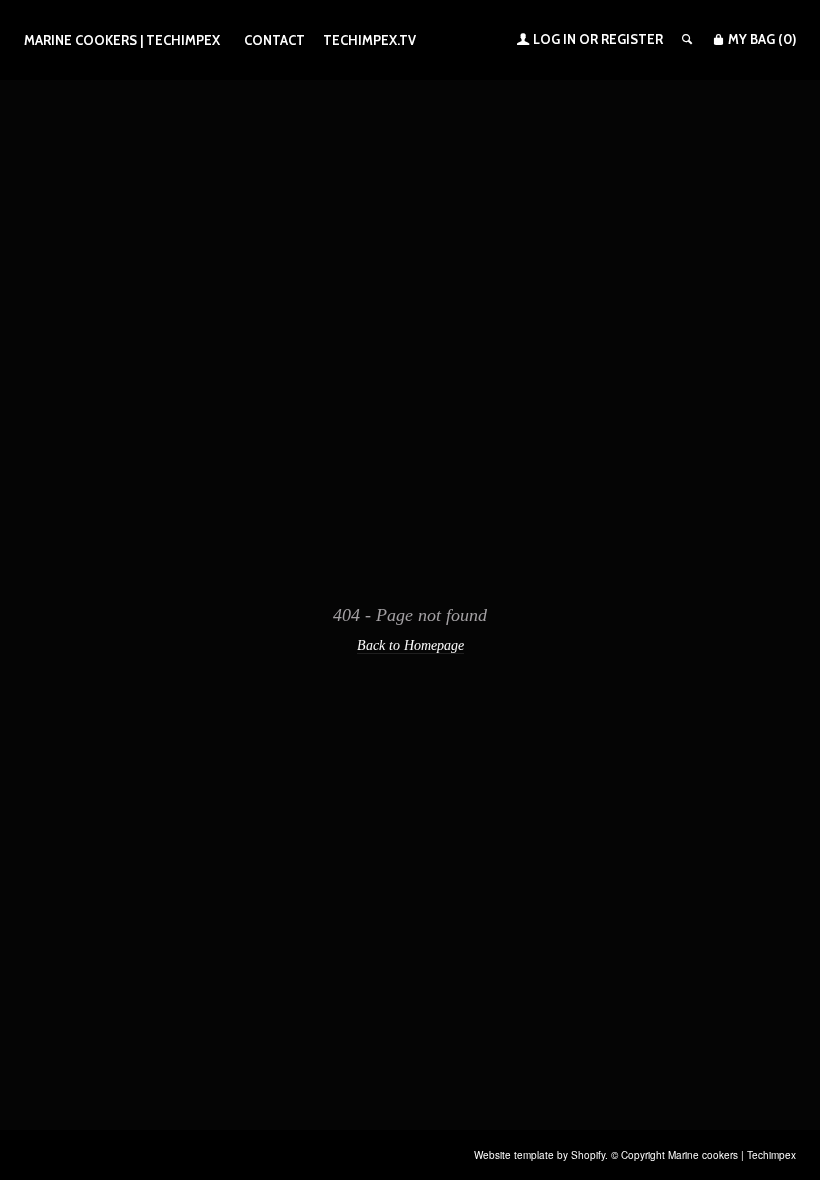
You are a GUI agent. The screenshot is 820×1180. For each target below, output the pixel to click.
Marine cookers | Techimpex (122, 40)
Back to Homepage (410, 645)
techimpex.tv (369, 40)
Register (632, 39)
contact (274, 40)
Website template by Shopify (539, 1155)
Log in (554, 39)
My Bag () (760, 39)
